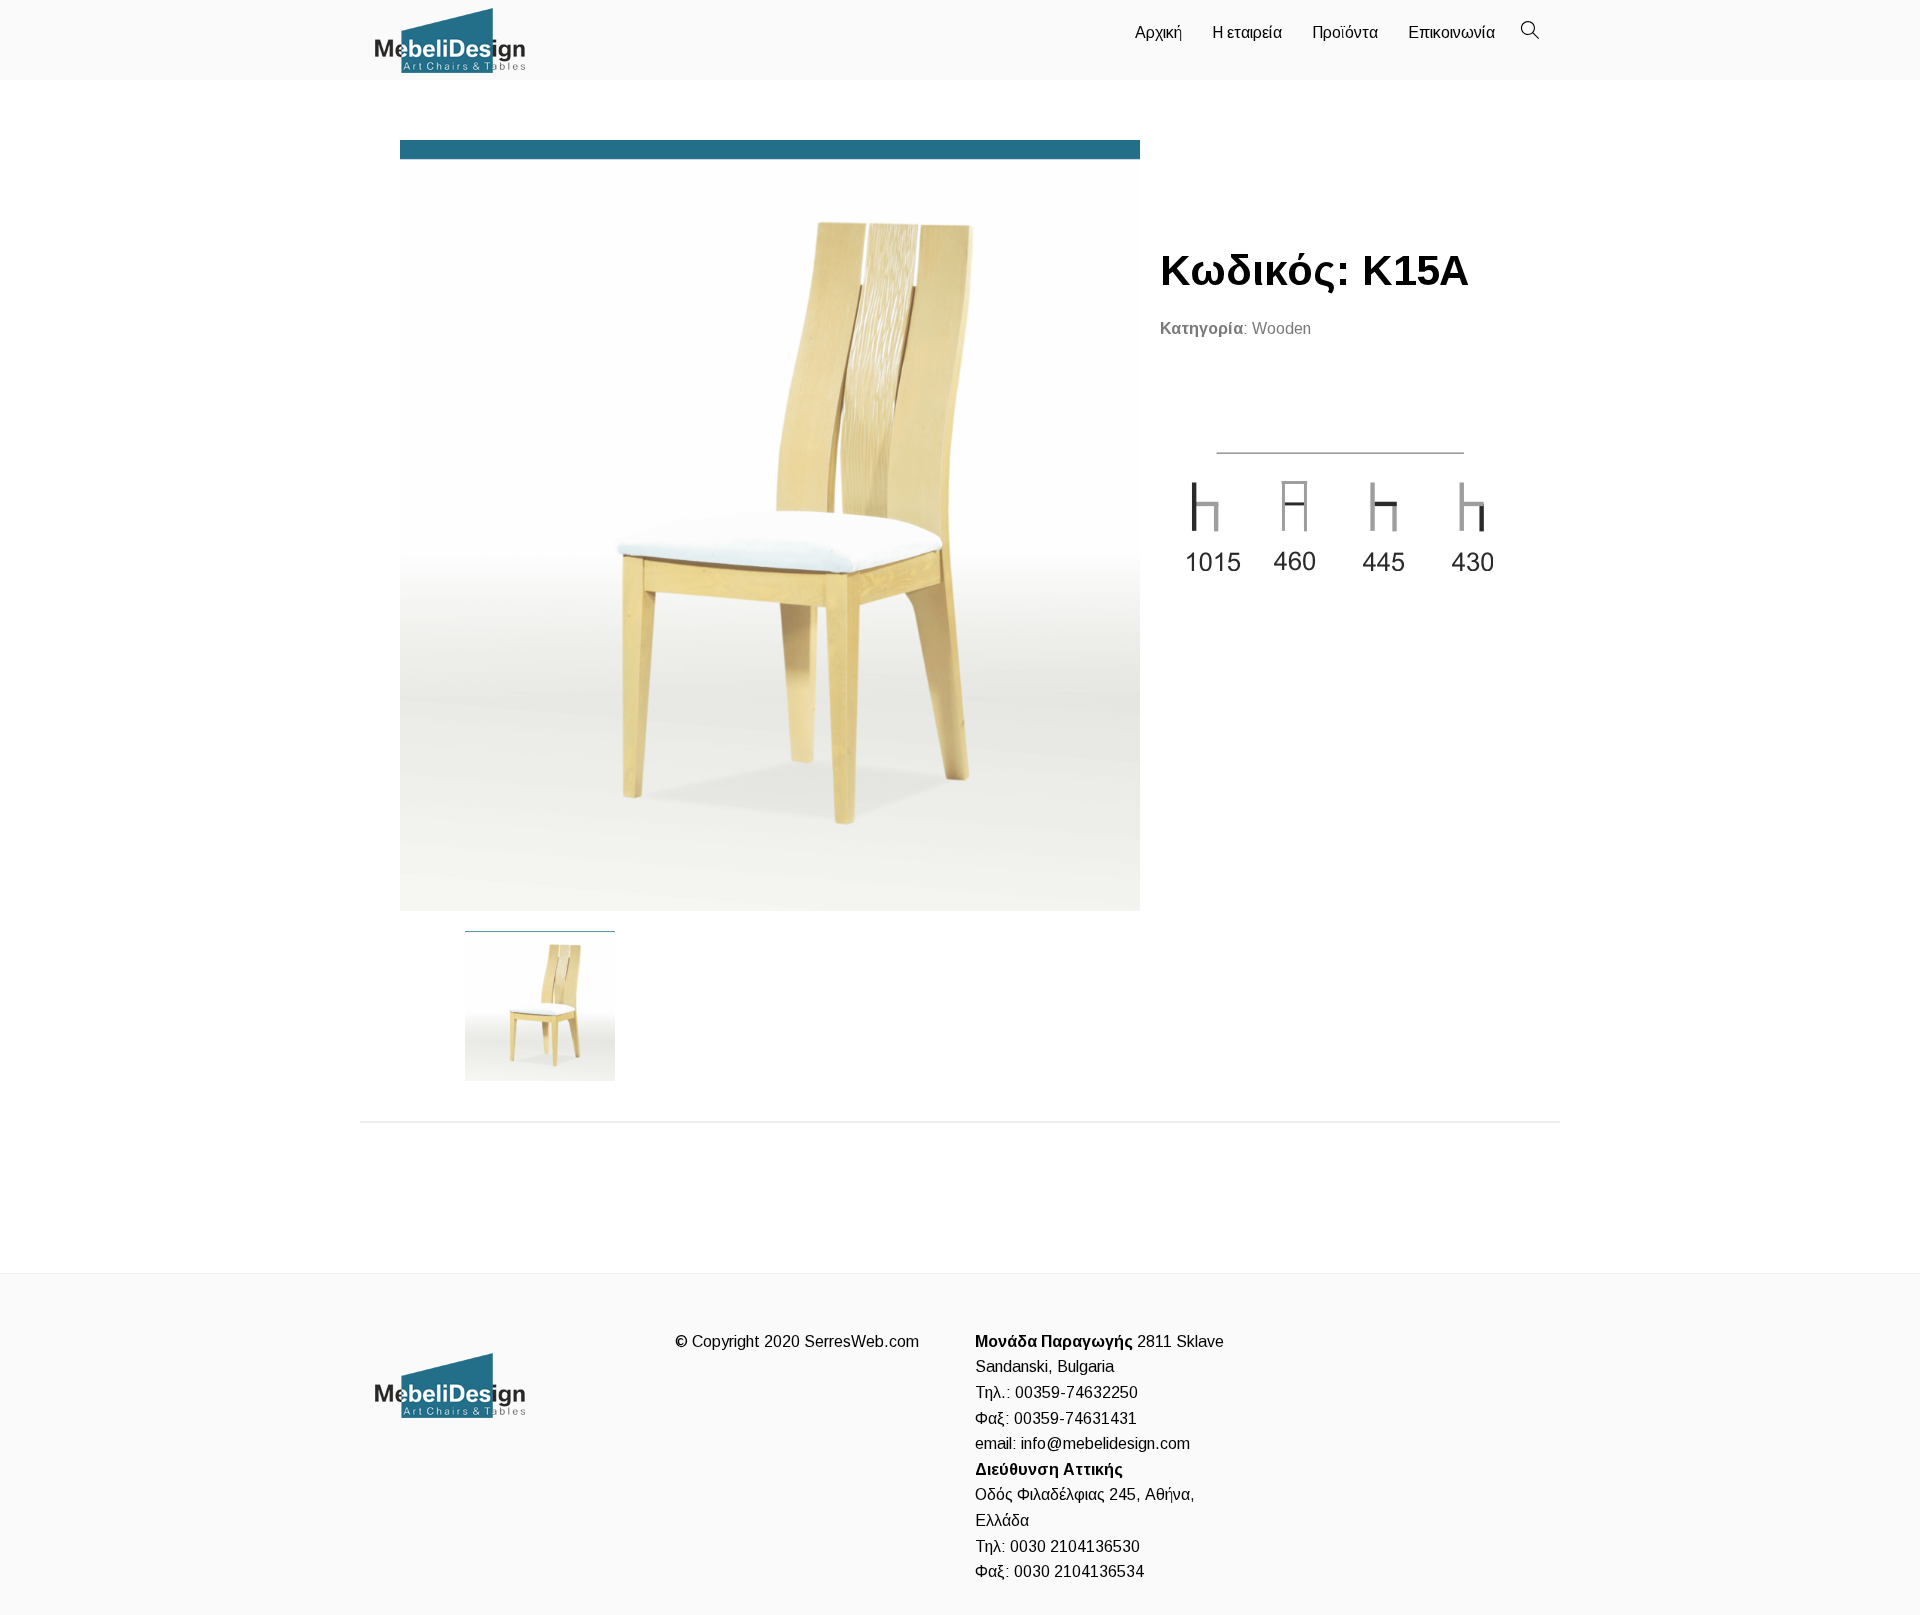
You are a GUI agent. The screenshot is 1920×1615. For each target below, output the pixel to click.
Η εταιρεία (1247, 32)
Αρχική (1158, 32)
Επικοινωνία (1451, 32)
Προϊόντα (1345, 32)
